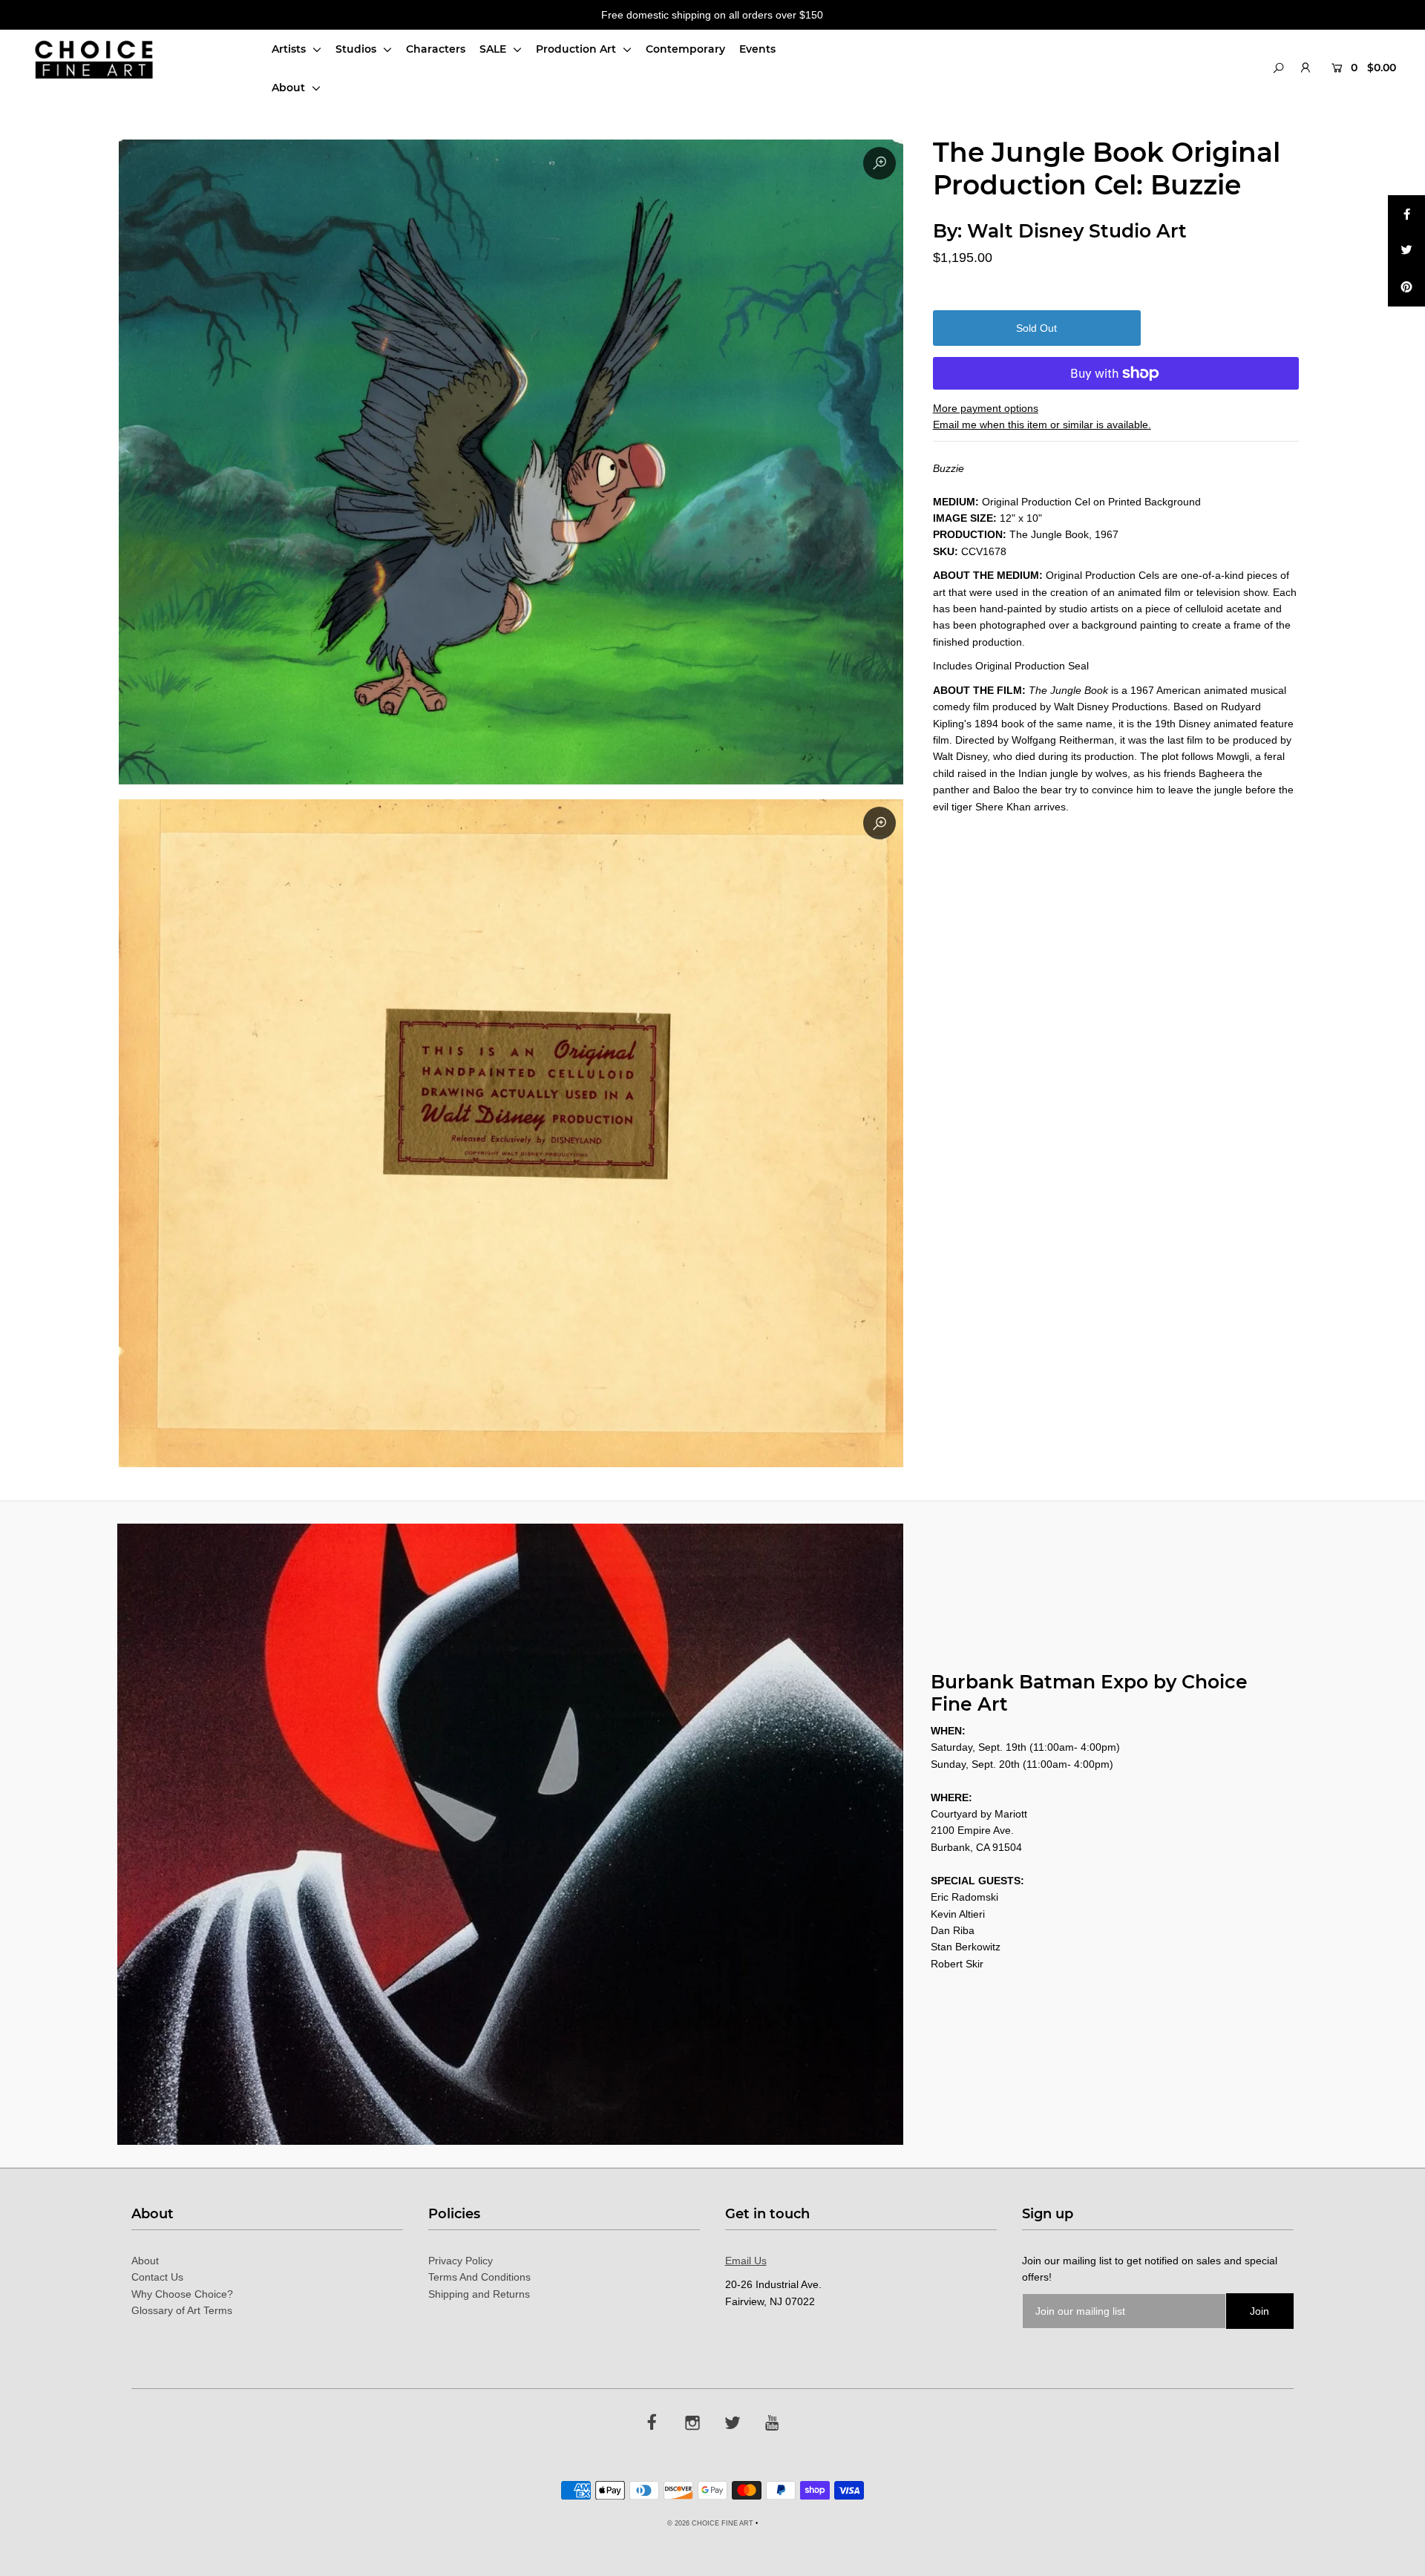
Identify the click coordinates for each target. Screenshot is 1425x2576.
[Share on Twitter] (1406, 251)
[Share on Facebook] (1406, 214)
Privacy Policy (461, 2261)
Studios (357, 49)
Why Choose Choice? (182, 2294)
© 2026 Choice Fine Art (710, 2523)
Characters (436, 49)
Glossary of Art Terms (182, 2310)
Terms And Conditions (479, 2277)
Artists (290, 49)
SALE (494, 49)
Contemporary (685, 49)
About (290, 88)
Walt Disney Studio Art (1077, 231)
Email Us (746, 2261)
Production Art (577, 49)
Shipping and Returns (479, 2294)
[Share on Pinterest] (1406, 288)
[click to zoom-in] (879, 163)
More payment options (986, 408)
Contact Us (157, 2277)
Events (757, 49)
